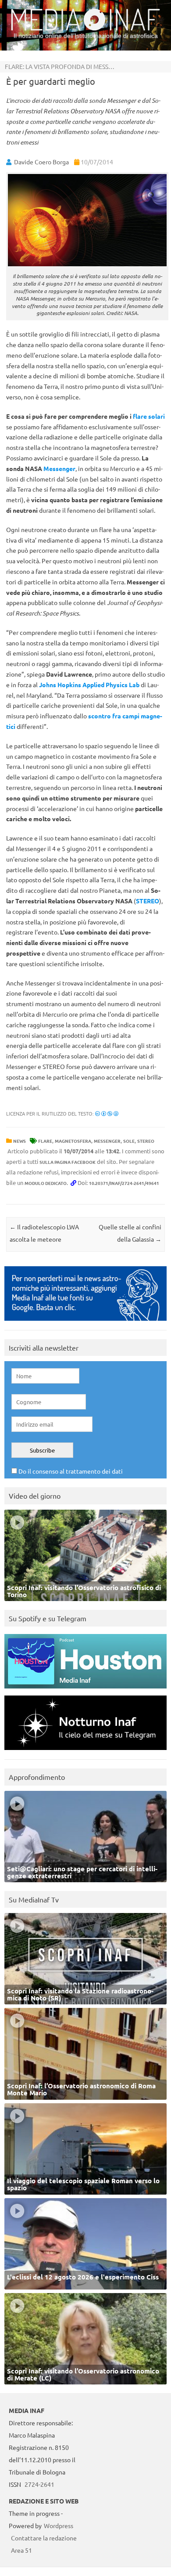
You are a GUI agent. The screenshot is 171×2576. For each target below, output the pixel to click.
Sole (129, 1141)
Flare (45, 1141)
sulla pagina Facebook (68, 1162)
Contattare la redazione (44, 2538)
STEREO (146, 1141)
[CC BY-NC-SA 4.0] (107, 1113)
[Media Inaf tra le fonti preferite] (85, 1323)
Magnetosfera (73, 1141)
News (20, 1141)
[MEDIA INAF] (85, 29)
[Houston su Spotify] (85, 1690)
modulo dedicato (46, 1183)
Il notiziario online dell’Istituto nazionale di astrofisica (86, 36)
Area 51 (21, 2550)
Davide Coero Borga (41, 162)
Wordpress (59, 2525)
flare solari (149, 416)
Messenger (59, 468)
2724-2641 (39, 2484)
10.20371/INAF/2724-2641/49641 (124, 1183)
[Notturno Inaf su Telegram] (85, 1752)
